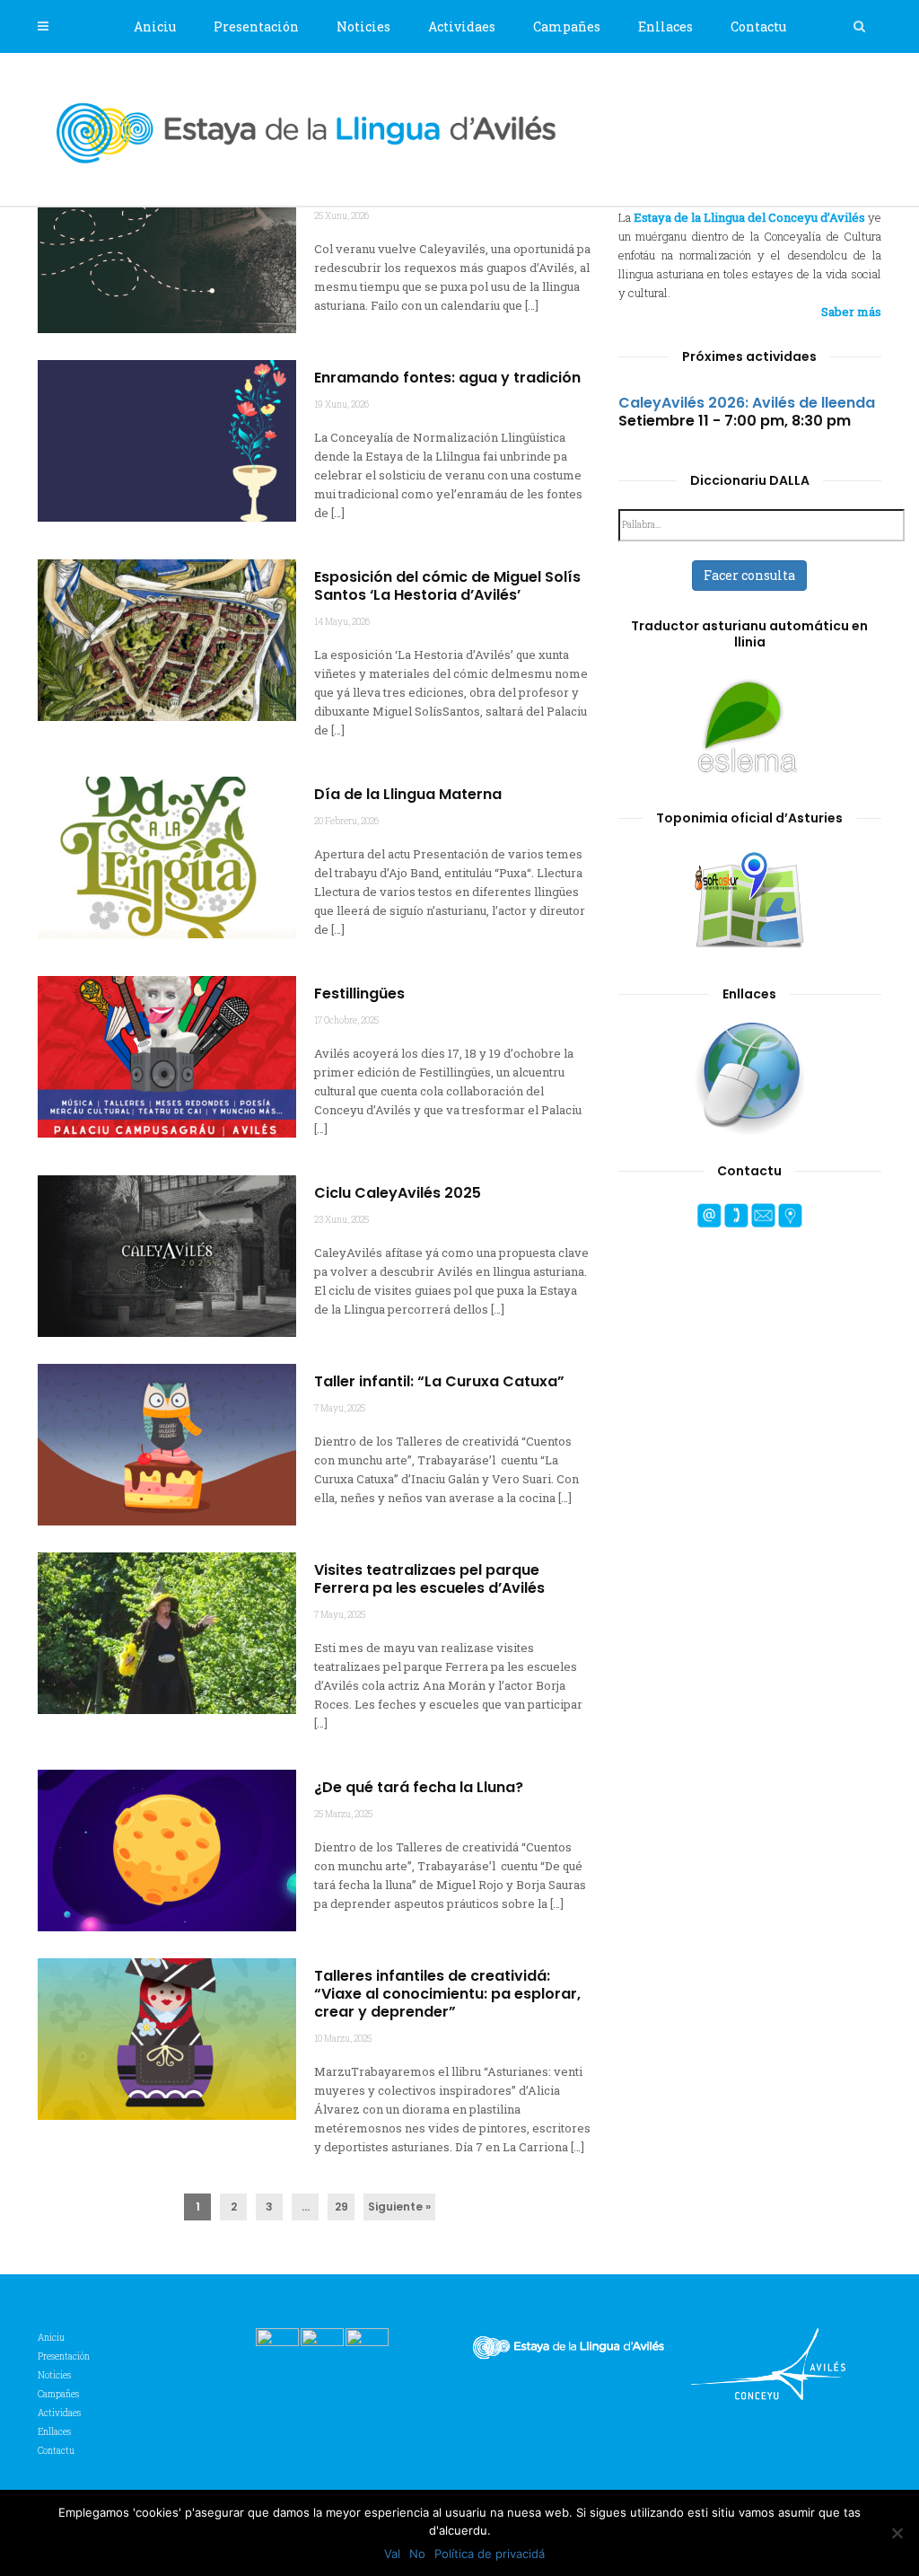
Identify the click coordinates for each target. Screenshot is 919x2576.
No (417, 2554)
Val (392, 2554)
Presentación (256, 26)
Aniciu (155, 26)
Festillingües (359, 994)
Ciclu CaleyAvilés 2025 (398, 1193)
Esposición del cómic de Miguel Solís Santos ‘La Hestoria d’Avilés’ (447, 586)
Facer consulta (749, 575)
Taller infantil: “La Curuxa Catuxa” (439, 1382)
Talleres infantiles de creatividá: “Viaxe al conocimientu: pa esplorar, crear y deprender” (447, 1994)
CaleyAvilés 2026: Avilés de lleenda (747, 403)
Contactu (758, 26)
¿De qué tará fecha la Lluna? (419, 1788)
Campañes (567, 26)
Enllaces (665, 26)
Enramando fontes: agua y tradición (447, 378)
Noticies (363, 26)
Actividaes (462, 26)
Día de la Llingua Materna (408, 795)
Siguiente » (399, 2207)
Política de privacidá (490, 2554)
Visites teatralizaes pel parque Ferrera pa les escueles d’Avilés (429, 1579)
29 (341, 2207)
